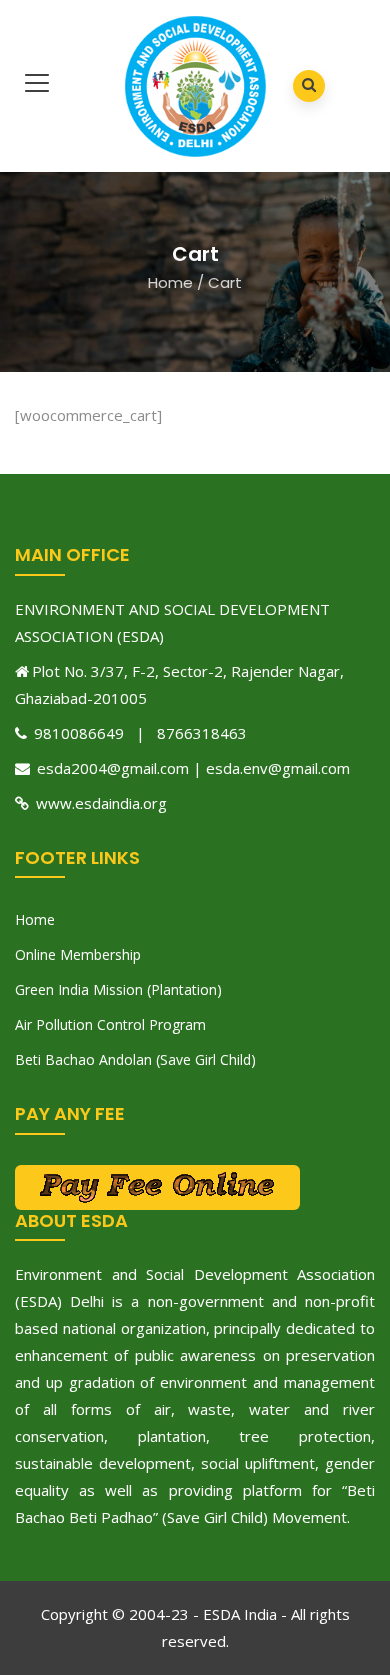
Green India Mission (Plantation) (118, 989)
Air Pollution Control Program (110, 1024)
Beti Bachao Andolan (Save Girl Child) (135, 1059)
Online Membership (78, 954)
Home (170, 282)
